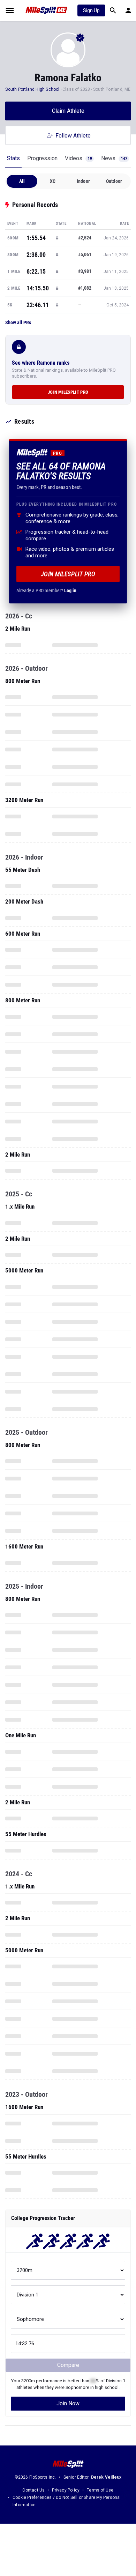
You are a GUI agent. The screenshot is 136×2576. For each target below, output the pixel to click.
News (114, 158)
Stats (13, 158)
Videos (78, 158)
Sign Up (91, 10)
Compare (68, 2365)
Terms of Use (100, 2490)
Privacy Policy (66, 2490)
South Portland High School (32, 89)
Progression (42, 158)
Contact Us (33, 2490)
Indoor (83, 181)
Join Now (68, 2403)
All (22, 181)
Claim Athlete (68, 111)
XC (53, 181)
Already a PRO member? (46, 591)
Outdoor (114, 181)
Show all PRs (18, 322)
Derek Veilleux (106, 2477)
